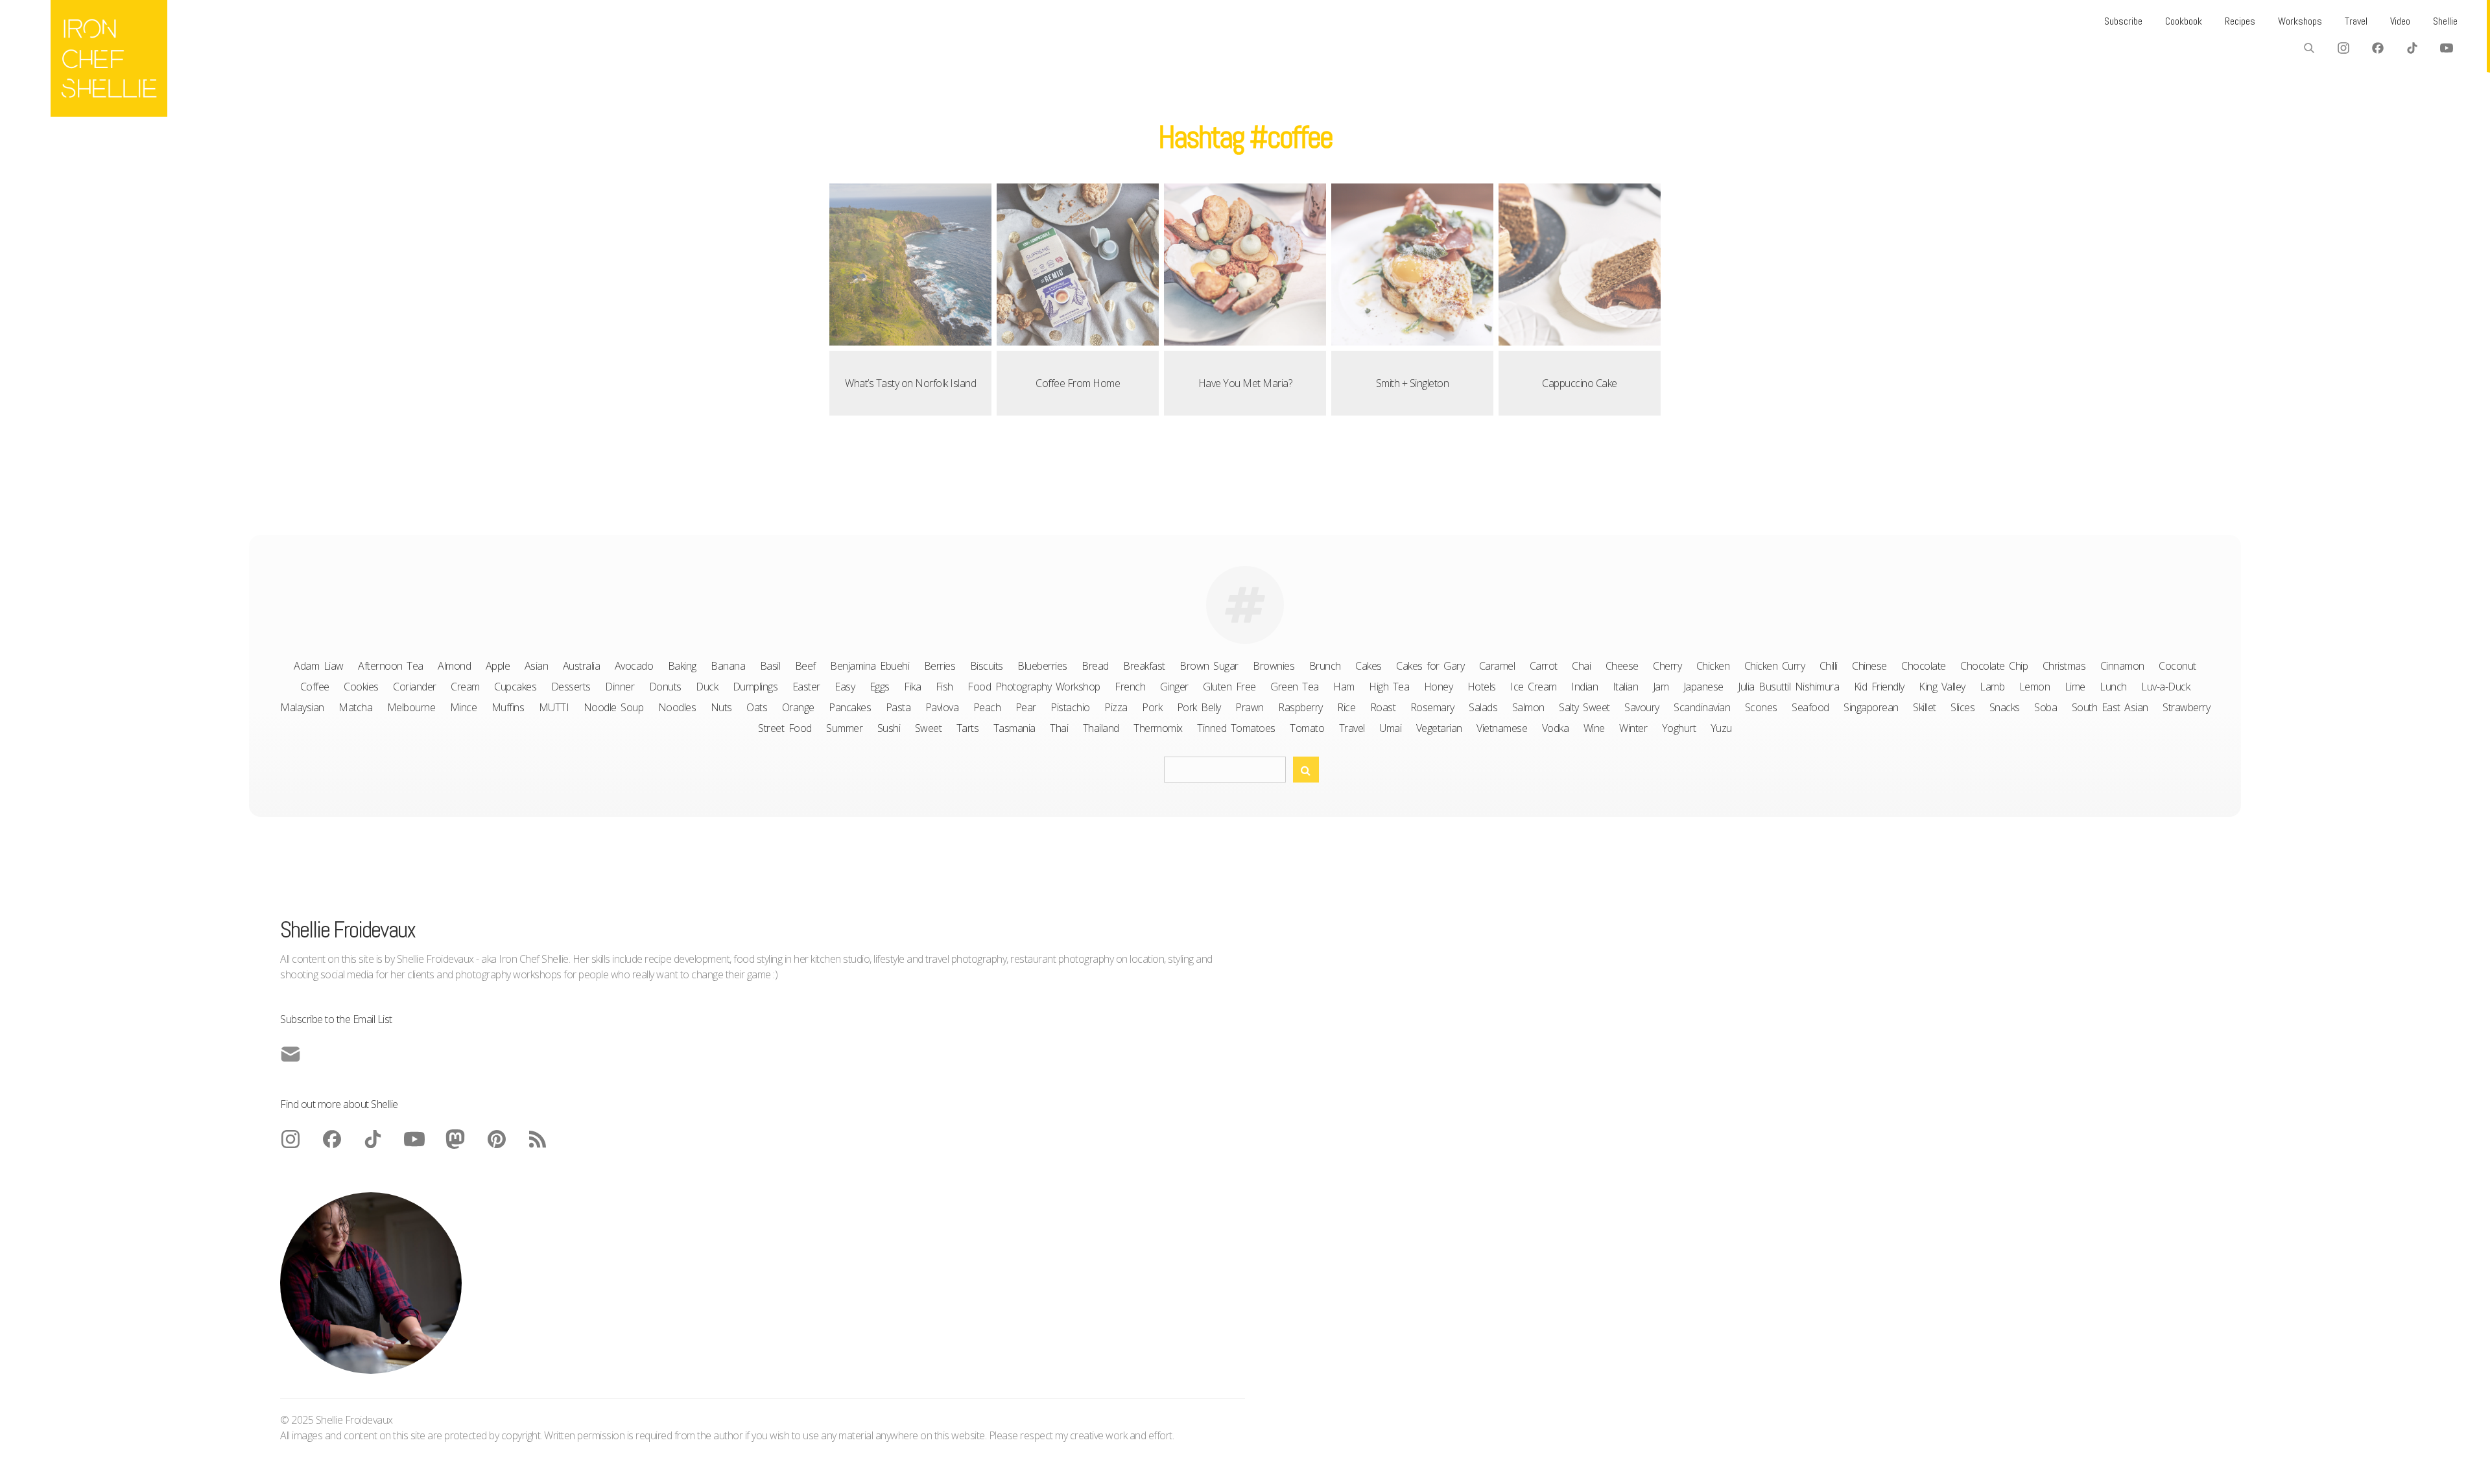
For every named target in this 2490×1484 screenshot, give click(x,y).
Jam (1661, 687)
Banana (728, 666)
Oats (757, 707)
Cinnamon (2122, 666)
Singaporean (1871, 707)
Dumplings (755, 687)
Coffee (315, 687)
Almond (454, 666)
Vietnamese (1502, 728)
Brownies (1274, 666)
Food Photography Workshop (1034, 687)
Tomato (1307, 728)
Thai (1059, 728)
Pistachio (1070, 707)
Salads (1483, 707)
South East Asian (2110, 707)
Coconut (2177, 666)
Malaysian (302, 707)
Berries (940, 666)
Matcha (355, 707)
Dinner (620, 687)
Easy (845, 687)
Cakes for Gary (1430, 666)
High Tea (1389, 687)
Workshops (2300, 21)
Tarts (968, 728)
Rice (1346, 707)
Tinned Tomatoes (1236, 728)
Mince (464, 707)
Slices (1962, 707)
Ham (1344, 687)
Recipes (2240, 21)
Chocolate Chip (1994, 666)
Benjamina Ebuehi (870, 666)
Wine (1594, 728)
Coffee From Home (1078, 383)
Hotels (1482, 687)
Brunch (1325, 666)
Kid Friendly (1879, 687)
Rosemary (1432, 707)
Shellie (2445, 21)
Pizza (1116, 707)
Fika (912, 687)
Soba (2045, 707)
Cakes (1369, 666)
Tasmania (1014, 728)
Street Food (785, 728)
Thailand (1101, 728)
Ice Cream (1534, 687)
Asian (537, 666)
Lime (2075, 687)
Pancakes (850, 707)
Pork (1152, 707)
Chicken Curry (1775, 666)
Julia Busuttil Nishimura (1788, 687)
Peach (987, 707)
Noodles (677, 707)
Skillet (1925, 707)
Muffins (508, 707)
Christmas (2064, 666)
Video (2400, 21)
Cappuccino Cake (1580, 383)
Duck (707, 687)
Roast (1383, 707)
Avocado (634, 666)
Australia (582, 666)
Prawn (1250, 707)
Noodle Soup (614, 707)
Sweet (929, 728)
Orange (798, 707)
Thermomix (1158, 728)
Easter (806, 687)
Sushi (889, 728)
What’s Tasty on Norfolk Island (910, 383)
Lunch (2113, 687)
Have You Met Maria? (1245, 383)
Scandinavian (1702, 707)
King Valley (1942, 687)
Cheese (1622, 666)
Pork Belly (1199, 707)
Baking (682, 666)
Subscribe (2123, 21)
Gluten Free (1229, 687)
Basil (770, 666)
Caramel (1497, 666)
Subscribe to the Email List (336, 1019)
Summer (844, 728)
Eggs (880, 687)
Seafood (1810, 707)
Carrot (1544, 666)
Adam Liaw (319, 666)
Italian (1626, 687)
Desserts (571, 687)
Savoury (1642, 707)
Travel (2356, 21)
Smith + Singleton (1413, 383)
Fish (944, 687)
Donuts (665, 687)
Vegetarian (1439, 728)
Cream (465, 687)
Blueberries (1042, 666)
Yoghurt (1679, 728)
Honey (1439, 687)
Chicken (1713, 666)
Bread (1095, 666)
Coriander (415, 687)
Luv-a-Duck (2165, 687)
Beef (805, 666)
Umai (1390, 728)
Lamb (1992, 687)
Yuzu (1721, 728)
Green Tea (1295, 687)
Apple (498, 666)
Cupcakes (515, 687)
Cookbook (2184, 21)
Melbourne (411, 707)
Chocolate (1924, 666)
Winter (1633, 728)
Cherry (1667, 666)
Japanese (1703, 687)
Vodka (1556, 728)
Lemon (2035, 687)
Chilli (1829, 666)
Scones (1761, 707)
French (1130, 687)
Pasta (898, 707)
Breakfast (1144, 666)
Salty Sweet (1584, 707)
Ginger (1174, 687)
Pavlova (942, 707)
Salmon (1528, 707)
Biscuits (987, 666)
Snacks (2005, 707)
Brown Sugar (1209, 666)
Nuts (721, 707)
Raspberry (1300, 707)
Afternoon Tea (391, 666)
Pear (1026, 707)
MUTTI (554, 707)
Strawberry (2186, 707)
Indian (1584, 687)
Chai (1581, 666)
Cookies (361, 687)
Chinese (1869, 666)
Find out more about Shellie (339, 1104)
